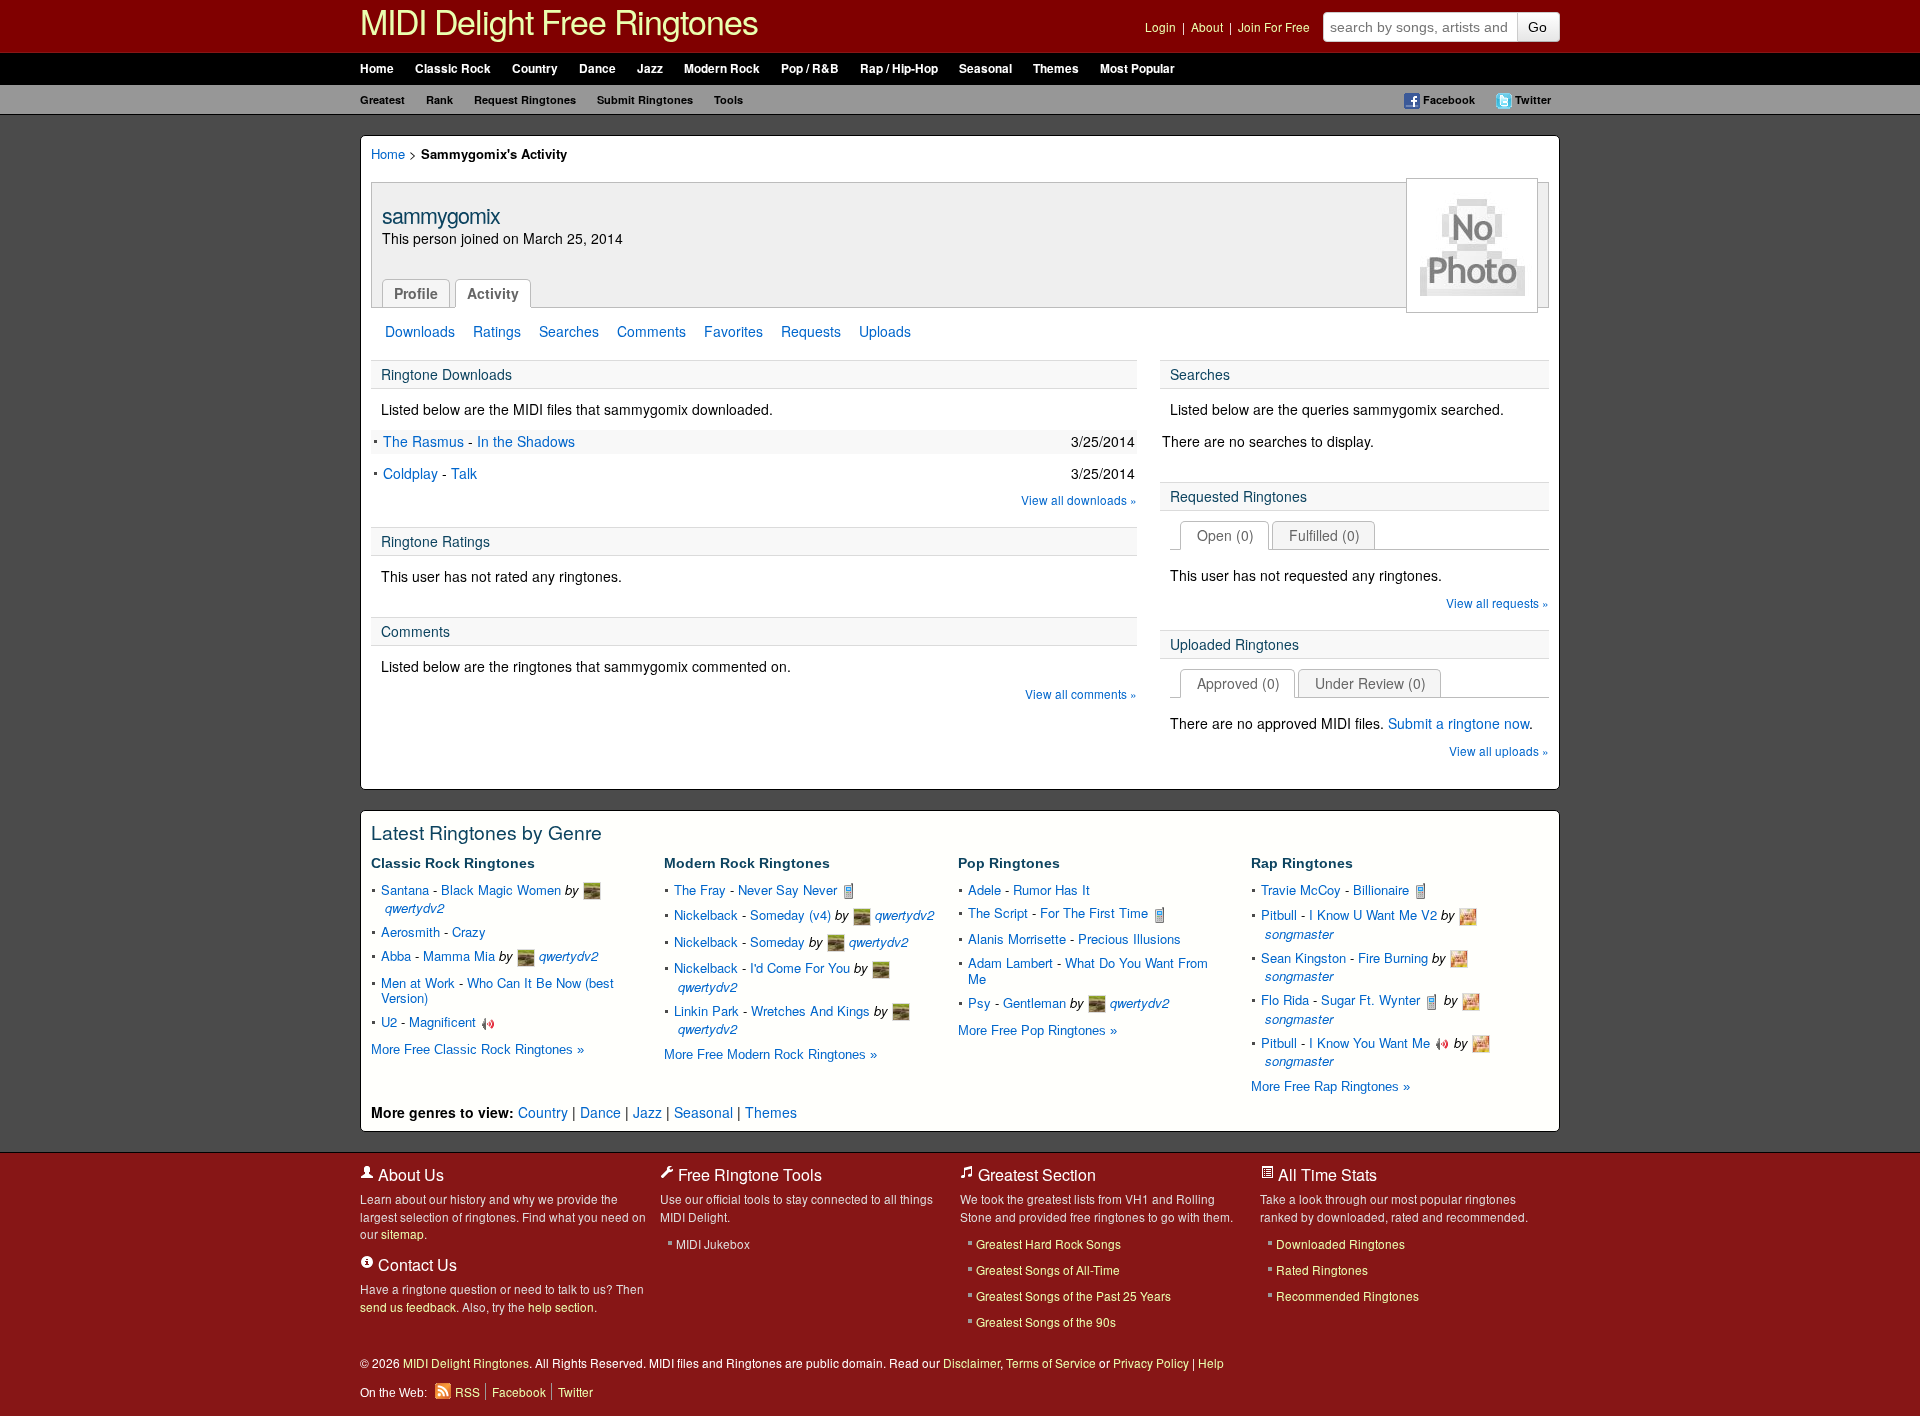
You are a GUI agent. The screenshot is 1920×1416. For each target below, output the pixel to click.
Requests (811, 331)
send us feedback (408, 1306)
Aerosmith (410, 931)
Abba (396, 955)
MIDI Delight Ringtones (466, 1362)
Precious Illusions (1129, 938)
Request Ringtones (525, 99)
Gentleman (1034, 1002)
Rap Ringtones (1302, 863)
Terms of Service (1051, 1362)
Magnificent (444, 1021)
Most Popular (1137, 68)
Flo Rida (1285, 999)
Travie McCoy (1301, 889)
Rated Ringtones (1322, 1269)
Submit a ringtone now (1458, 723)
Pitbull (1279, 914)
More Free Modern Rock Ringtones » (770, 1054)
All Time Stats (1325, 1174)
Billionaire (1383, 889)
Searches (569, 331)
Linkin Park (706, 1010)
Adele (984, 889)
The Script (998, 912)
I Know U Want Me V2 (1373, 914)
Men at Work (418, 982)
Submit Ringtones (645, 99)
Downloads (420, 331)
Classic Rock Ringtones (453, 863)
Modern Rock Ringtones (747, 863)
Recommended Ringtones (1347, 1295)
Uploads (885, 331)
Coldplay (410, 473)
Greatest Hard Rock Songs (1048, 1243)
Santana (405, 889)
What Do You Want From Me (1088, 970)
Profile (416, 293)
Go (1537, 27)
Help (1211, 1362)
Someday (777, 941)
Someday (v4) (790, 914)
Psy (979, 1002)
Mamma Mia (459, 955)
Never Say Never (789, 889)
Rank (439, 99)
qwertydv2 (566, 955)
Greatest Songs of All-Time (1048, 1269)
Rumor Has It (1051, 889)
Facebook (1449, 99)
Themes (1056, 68)
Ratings (497, 331)
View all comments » (1081, 694)
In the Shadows (526, 441)
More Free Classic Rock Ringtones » (477, 1049)
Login (1160, 26)
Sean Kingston (1303, 957)
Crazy (469, 931)
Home (377, 68)
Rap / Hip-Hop (899, 68)
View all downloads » (1079, 500)
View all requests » (1497, 603)
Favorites (733, 331)
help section (561, 1306)
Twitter (1533, 99)
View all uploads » (1499, 751)
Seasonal (985, 68)
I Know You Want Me (1371, 1042)
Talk (464, 473)
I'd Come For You (800, 967)
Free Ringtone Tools (748, 1174)
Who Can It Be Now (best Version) (497, 990)
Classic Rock (453, 68)
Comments (651, 331)
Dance (597, 68)
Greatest (382, 99)
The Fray (700, 889)
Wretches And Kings (810, 1010)
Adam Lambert (1010, 962)
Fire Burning (1393, 957)
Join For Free (1274, 26)
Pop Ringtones (1009, 863)
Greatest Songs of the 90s (1046, 1321)
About (1207, 26)
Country (535, 68)
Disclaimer (971, 1362)
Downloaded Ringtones (1340, 1243)
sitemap (402, 1233)
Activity (493, 293)
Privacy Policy (1151, 1362)
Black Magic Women (501, 889)
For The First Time (1096, 912)
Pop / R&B (810, 68)
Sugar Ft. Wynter (1372, 999)
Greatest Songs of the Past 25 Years (1073, 1295)
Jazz (650, 68)
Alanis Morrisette (1017, 938)
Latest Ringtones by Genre (486, 832)
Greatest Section (1035, 1174)
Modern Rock (722, 68)
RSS (467, 1391)
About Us (409, 1174)
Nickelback (706, 914)
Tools (728, 99)
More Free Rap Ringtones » (1330, 1086)
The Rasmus (423, 441)
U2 (389, 1021)
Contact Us (415, 1264)
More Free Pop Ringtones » (1037, 1030)
